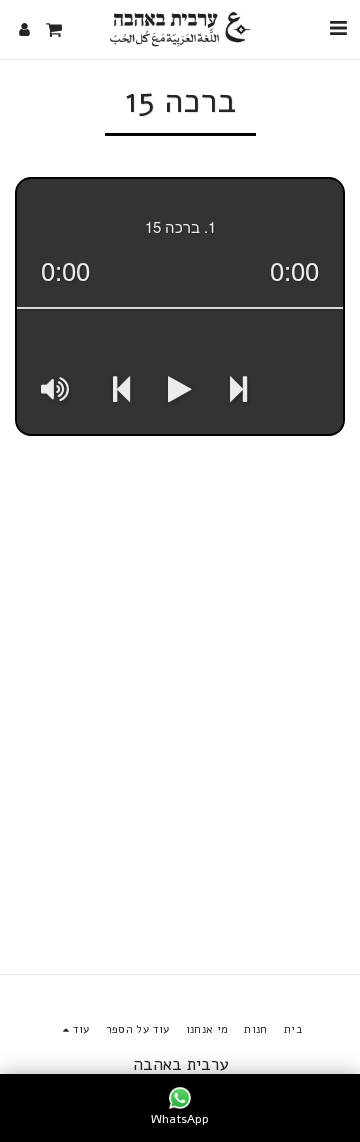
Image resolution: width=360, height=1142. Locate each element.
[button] (338, 28)
